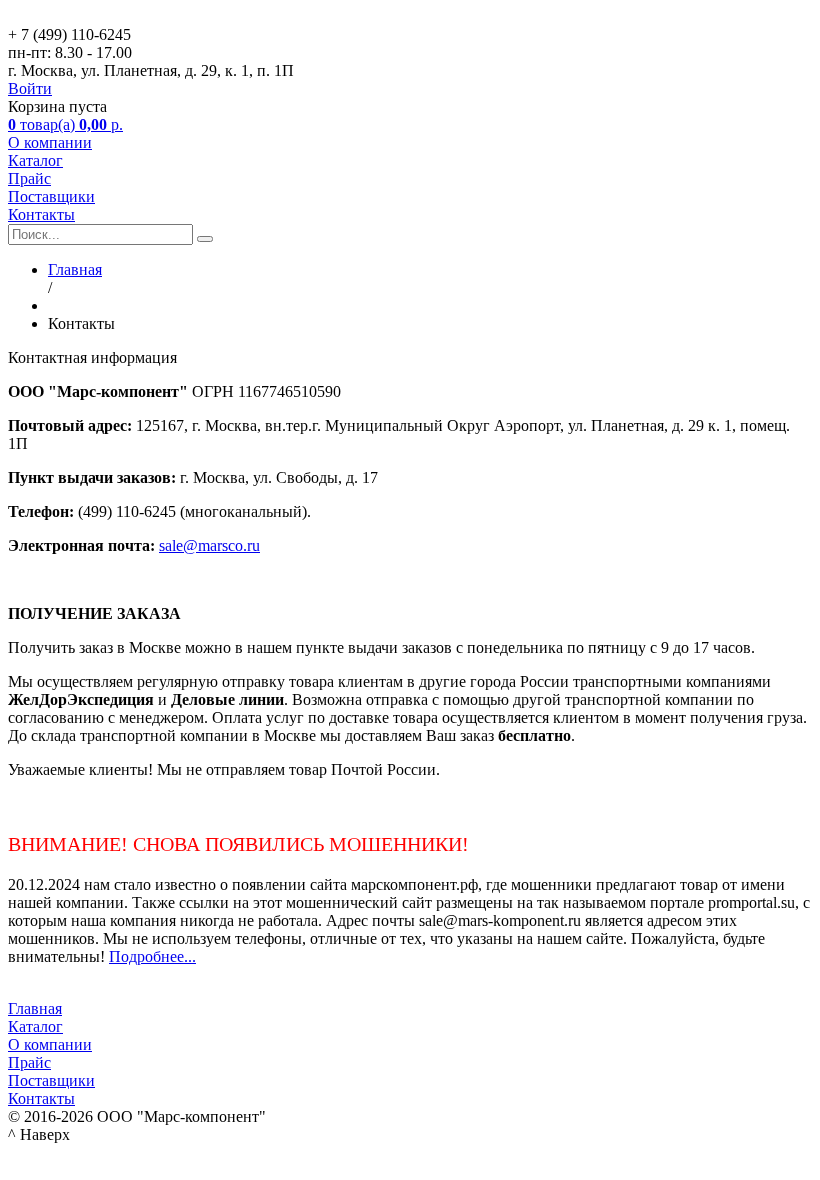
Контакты (41, 214)
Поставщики (51, 196)
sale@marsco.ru (209, 545)
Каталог (35, 160)
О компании (50, 142)
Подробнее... (152, 956)
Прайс (29, 178)
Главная (35, 1008)
